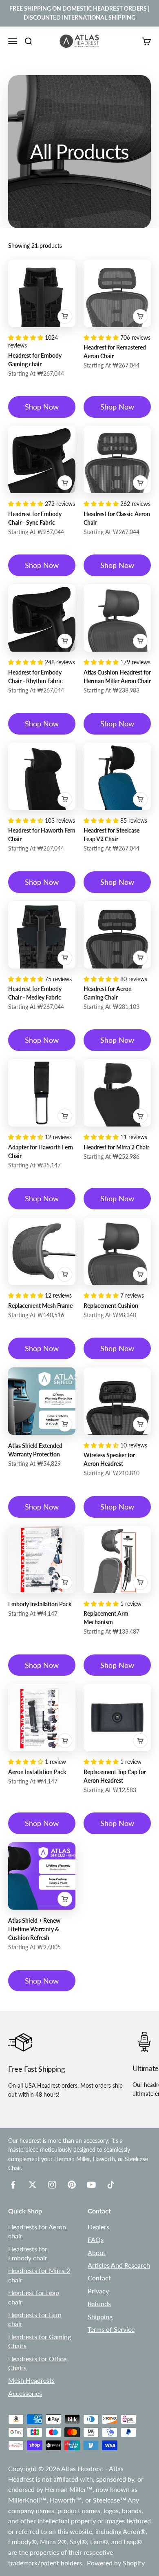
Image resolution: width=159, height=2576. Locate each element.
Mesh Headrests (31, 2380)
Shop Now (42, 407)
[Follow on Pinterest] (72, 2185)
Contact (99, 2278)
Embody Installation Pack (40, 1604)
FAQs (96, 2239)
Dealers (98, 2227)
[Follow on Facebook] (13, 2185)
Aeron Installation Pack (37, 1772)
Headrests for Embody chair (28, 2253)
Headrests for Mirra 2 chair (39, 2275)
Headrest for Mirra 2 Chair (116, 1147)
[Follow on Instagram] (52, 2185)
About (97, 2252)
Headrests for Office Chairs (37, 2363)
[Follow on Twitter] (33, 2185)
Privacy (98, 2291)
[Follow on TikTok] (111, 2185)
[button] (26, 337)
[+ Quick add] (65, 316)
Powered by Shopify (116, 2563)
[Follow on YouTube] (91, 2185)
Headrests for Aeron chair (37, 2231)
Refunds (99, 2303)
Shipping (100, 2317)
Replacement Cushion (111, 1306)
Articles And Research (119, 2265)
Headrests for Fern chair (35, 2319)
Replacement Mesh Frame (40, 1306)
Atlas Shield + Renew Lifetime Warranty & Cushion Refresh (34, 1929)
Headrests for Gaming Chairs (40, 2341)
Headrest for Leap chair (34, 2297)
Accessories (25, 2393)
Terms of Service (111, 2329)
